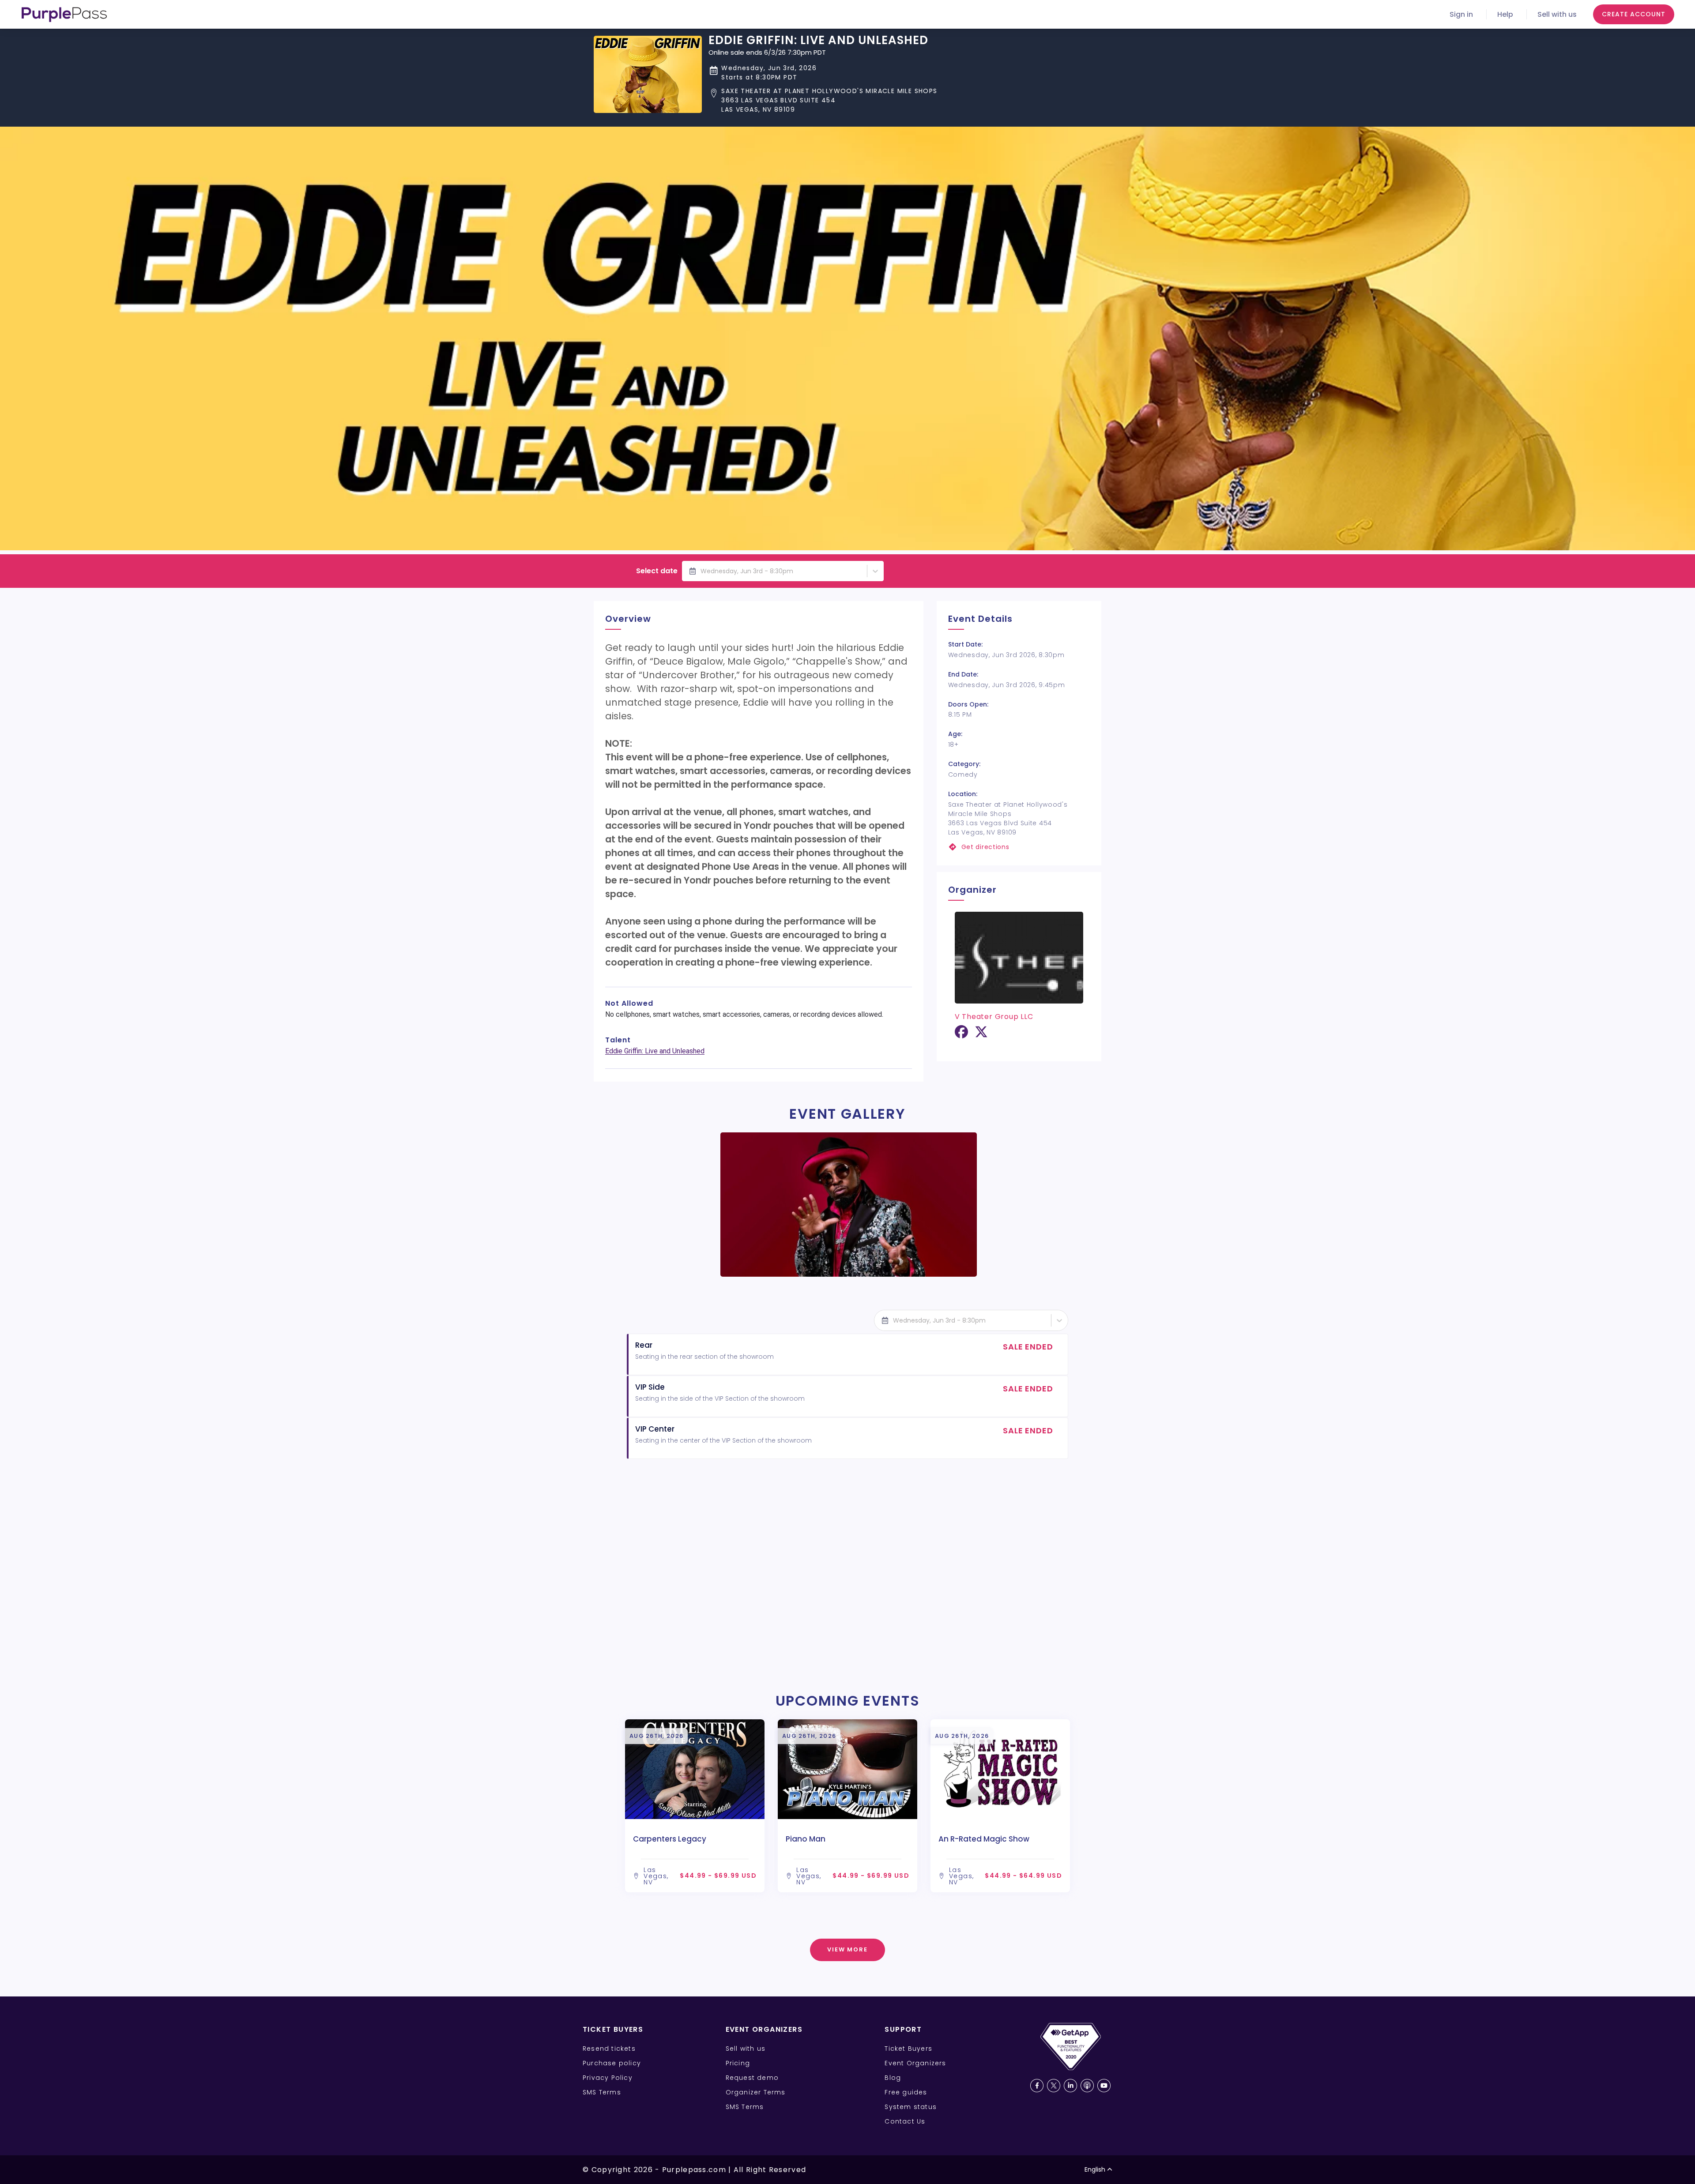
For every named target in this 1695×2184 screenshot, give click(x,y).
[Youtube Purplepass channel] (1104, 2086)
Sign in (1461, 14)
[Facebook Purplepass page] (1037, 2086)
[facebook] (961, 1035)
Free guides (906, 2092)
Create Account (1634, 14)
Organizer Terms (756, 2092)
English (1095, 2169)
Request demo (752, 2078)
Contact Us (905, 2121)
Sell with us (1557, 14)
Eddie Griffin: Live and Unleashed (655, 1051)
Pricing (738, 2063)
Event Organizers (915, 2063)
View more (848, 1949)
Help (1505, 14)
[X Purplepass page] (1054, 2086)
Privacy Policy (608, 2078)
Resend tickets (609, 2049)
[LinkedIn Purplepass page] (1070, 2086)
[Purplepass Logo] (64, 15)
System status (911, 2107)
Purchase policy (612, 2063)
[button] (823, 100)
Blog (893, 2078)
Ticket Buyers (908, 2049)
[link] (1019, 847)
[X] (981, 1035)
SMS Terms (602, 2092)
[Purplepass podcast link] (1087, 2086)
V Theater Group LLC (994, 1017)
